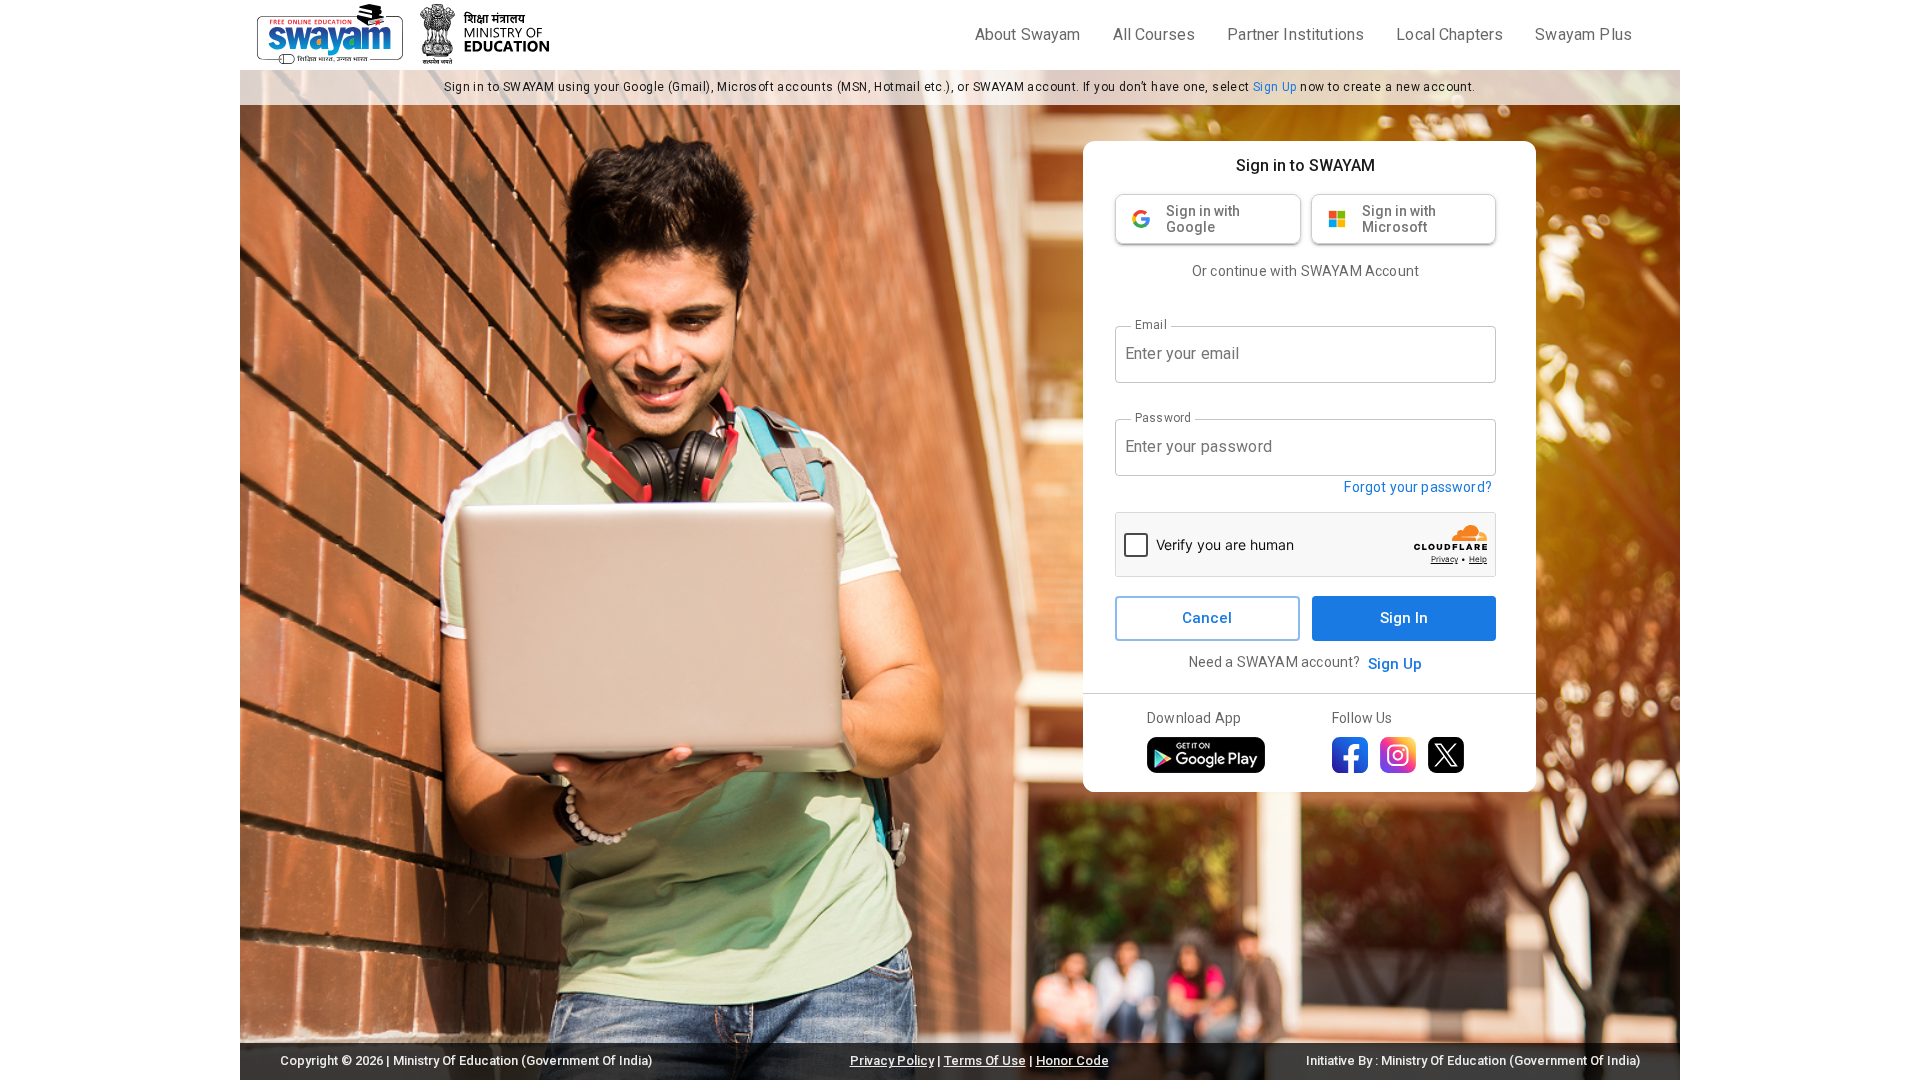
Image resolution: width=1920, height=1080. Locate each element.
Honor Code (1072, 1060)
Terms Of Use (985, 1060)
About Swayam (1028, 34)
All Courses (1154, 34)
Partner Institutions (1295, 34)
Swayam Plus (1583, 34)
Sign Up (1275, 87)
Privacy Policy (892, 1060)
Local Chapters (1449, 34)
